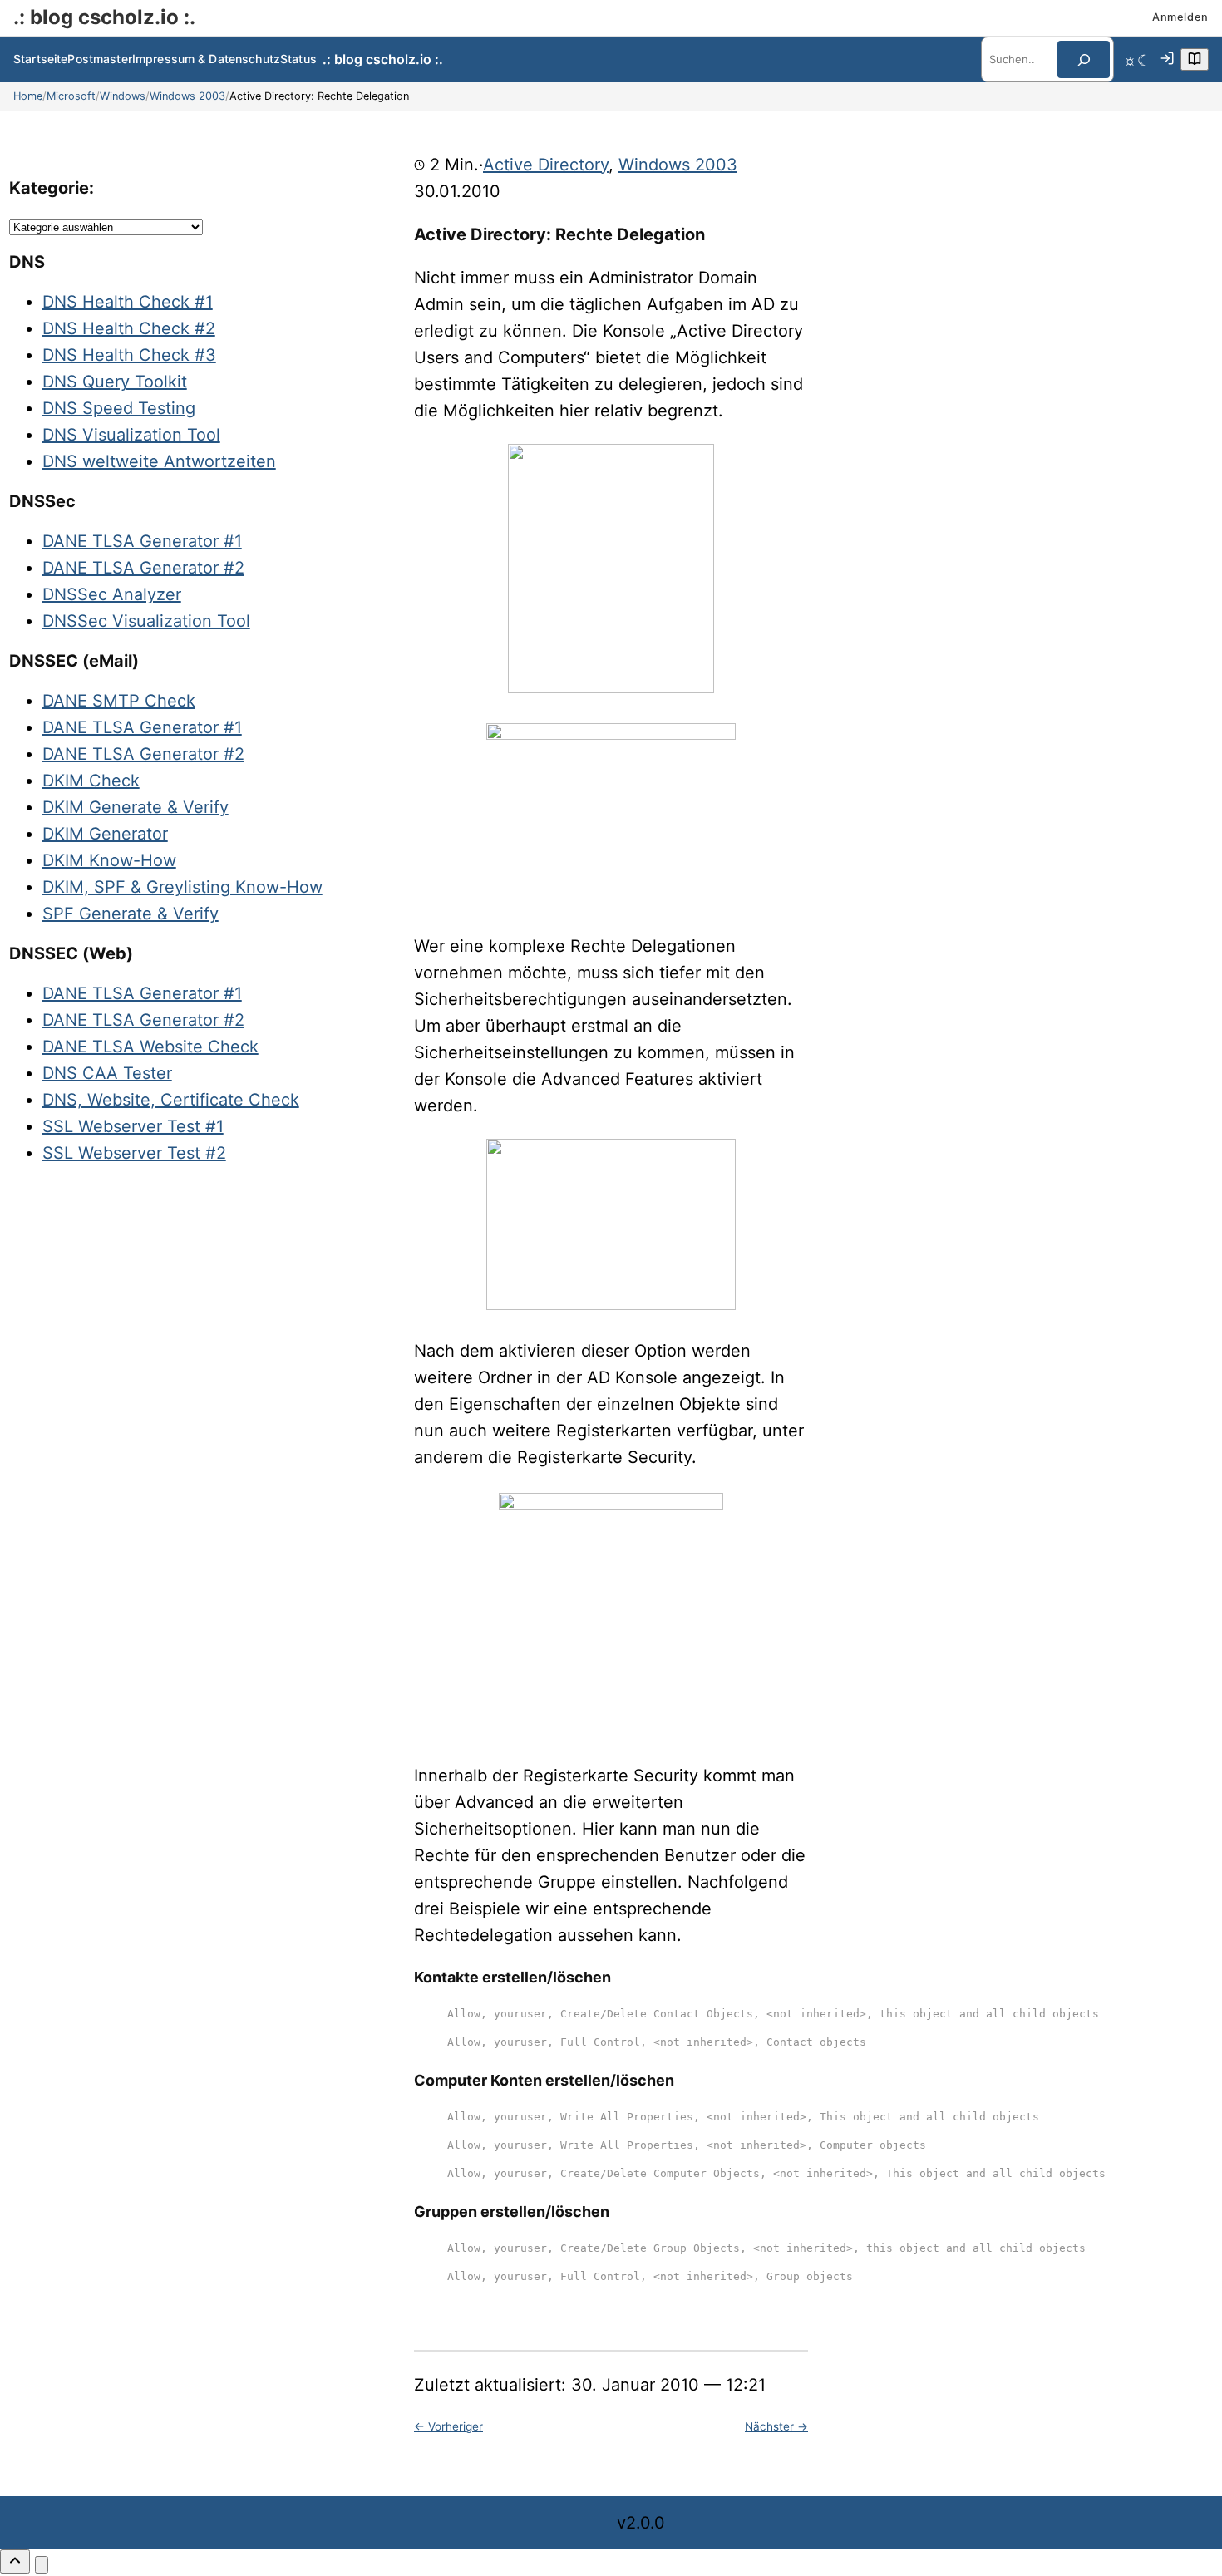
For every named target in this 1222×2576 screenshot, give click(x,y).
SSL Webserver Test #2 (134, 1153)
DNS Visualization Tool (131, 435)
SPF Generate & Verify (131, 914)
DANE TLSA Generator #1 (142, 541)
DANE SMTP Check (119, 701)
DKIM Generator (105, 834)
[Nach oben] (15, 2561)
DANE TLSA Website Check (150, 1047)
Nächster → (776, 2426)
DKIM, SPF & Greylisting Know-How (182, 887)
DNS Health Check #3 (129, 355)
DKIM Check (91, 781)
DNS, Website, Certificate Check (171, 1100)
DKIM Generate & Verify (136, 807)
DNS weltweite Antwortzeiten (159, 461)
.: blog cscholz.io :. (104, 17)
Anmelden (1180, 17)
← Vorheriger (448, 2426)
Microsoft (71, 96)
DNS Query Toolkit (115, 382)
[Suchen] (1084, 59)
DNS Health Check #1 (128, 302)
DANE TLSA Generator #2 (143, 568)
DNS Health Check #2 (129, 328)
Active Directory (546, 165)
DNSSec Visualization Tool (146, 621)
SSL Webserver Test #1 (133, 1126)
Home (28, 96)
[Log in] (1167, 60)
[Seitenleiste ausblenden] (42, 2565)
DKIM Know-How (109, 860)
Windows (123, 96)
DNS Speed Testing (119, 408)
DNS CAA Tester (107, 1073)
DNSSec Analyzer (112, 594)
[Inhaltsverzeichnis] (1195, 59)
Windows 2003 (187, 96)
